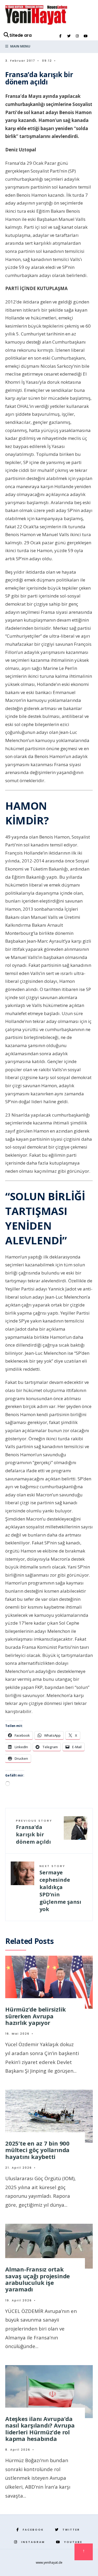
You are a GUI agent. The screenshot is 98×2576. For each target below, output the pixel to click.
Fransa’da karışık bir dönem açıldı (34, 1832)
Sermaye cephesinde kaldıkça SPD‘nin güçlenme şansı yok (60, 1888)
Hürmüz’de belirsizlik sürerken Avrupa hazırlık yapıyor (35, 2016)
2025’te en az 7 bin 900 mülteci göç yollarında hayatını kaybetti (37, 2150)
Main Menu (20, 46)
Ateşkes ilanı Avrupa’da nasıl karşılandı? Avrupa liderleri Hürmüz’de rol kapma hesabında (40, 2429)
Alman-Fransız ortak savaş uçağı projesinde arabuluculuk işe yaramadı (38, 2279)
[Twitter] (69, 36)
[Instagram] (77, 36)
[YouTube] (85, 36)
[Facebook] (60, 36)
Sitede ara (21, 35)
